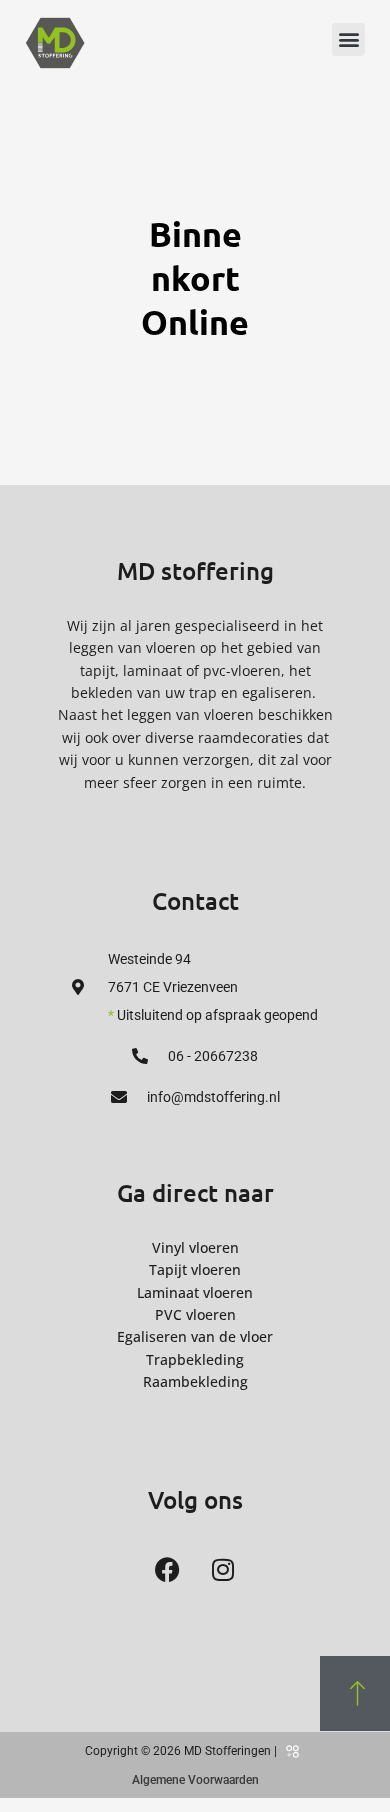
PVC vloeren (195, 1314)
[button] (348, 39)
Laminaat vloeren (195, 1292)
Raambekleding (195, 1381)
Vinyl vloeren (195, 1247)
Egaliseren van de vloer (195, 1336)
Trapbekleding (195, 1359)
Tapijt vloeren (195, 1269)
